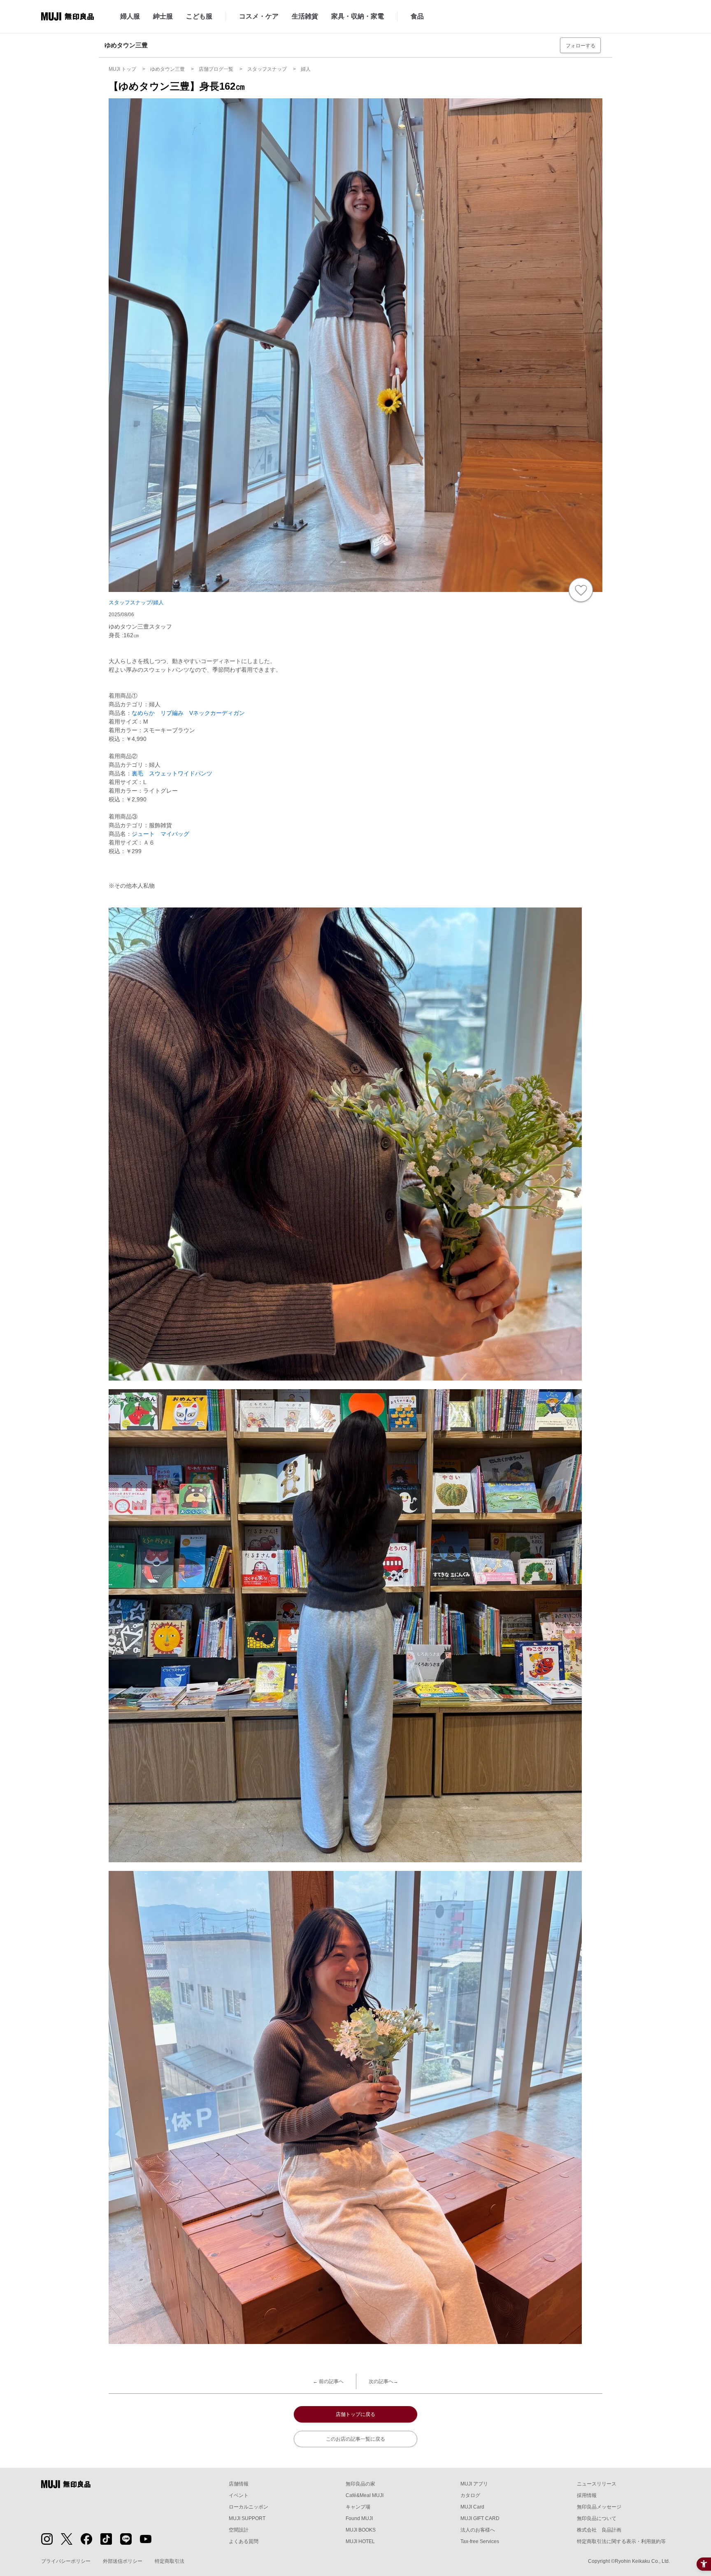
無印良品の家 (360, 2484)
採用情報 (587, 2495)
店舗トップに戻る (355, 2414)
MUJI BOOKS (361, 2530)
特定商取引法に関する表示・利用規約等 (621, 2541)
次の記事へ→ (383, 2381)
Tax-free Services (480, 2541)
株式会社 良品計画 (599, 2530)
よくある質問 (244, 2541)
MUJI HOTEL (360, 2541)
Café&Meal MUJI (365, 2495)
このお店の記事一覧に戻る (355, 2439)
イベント (239, 2495)
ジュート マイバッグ (160, 834)
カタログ (470, 2495)
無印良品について (597, 2518)
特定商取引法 (170, 2561)
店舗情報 (239, 2484)
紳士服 (163, 16)
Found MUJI (359, 2518)
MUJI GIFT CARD (480, 2518)
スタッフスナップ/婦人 (136, 602)
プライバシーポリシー (66, 2561)
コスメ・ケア (259, 16)
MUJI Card (472, 2507)
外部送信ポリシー (123, 2561)
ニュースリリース (597, 2484)
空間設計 (239, 2530)
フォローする (581, 46)
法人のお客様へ (478, 2530)
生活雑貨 (305, 16)
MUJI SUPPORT (247, 2518)
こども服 (199, 16)
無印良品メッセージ (599, 2507)
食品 (417, 16)
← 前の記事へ (328, 2381)
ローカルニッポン (249, 2507)
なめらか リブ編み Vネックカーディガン (188, 713)
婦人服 (130, 16)
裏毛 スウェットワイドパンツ (172, 773)
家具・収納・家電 (358, 16)
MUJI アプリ (474, 2484)
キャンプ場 (358, 2507)
